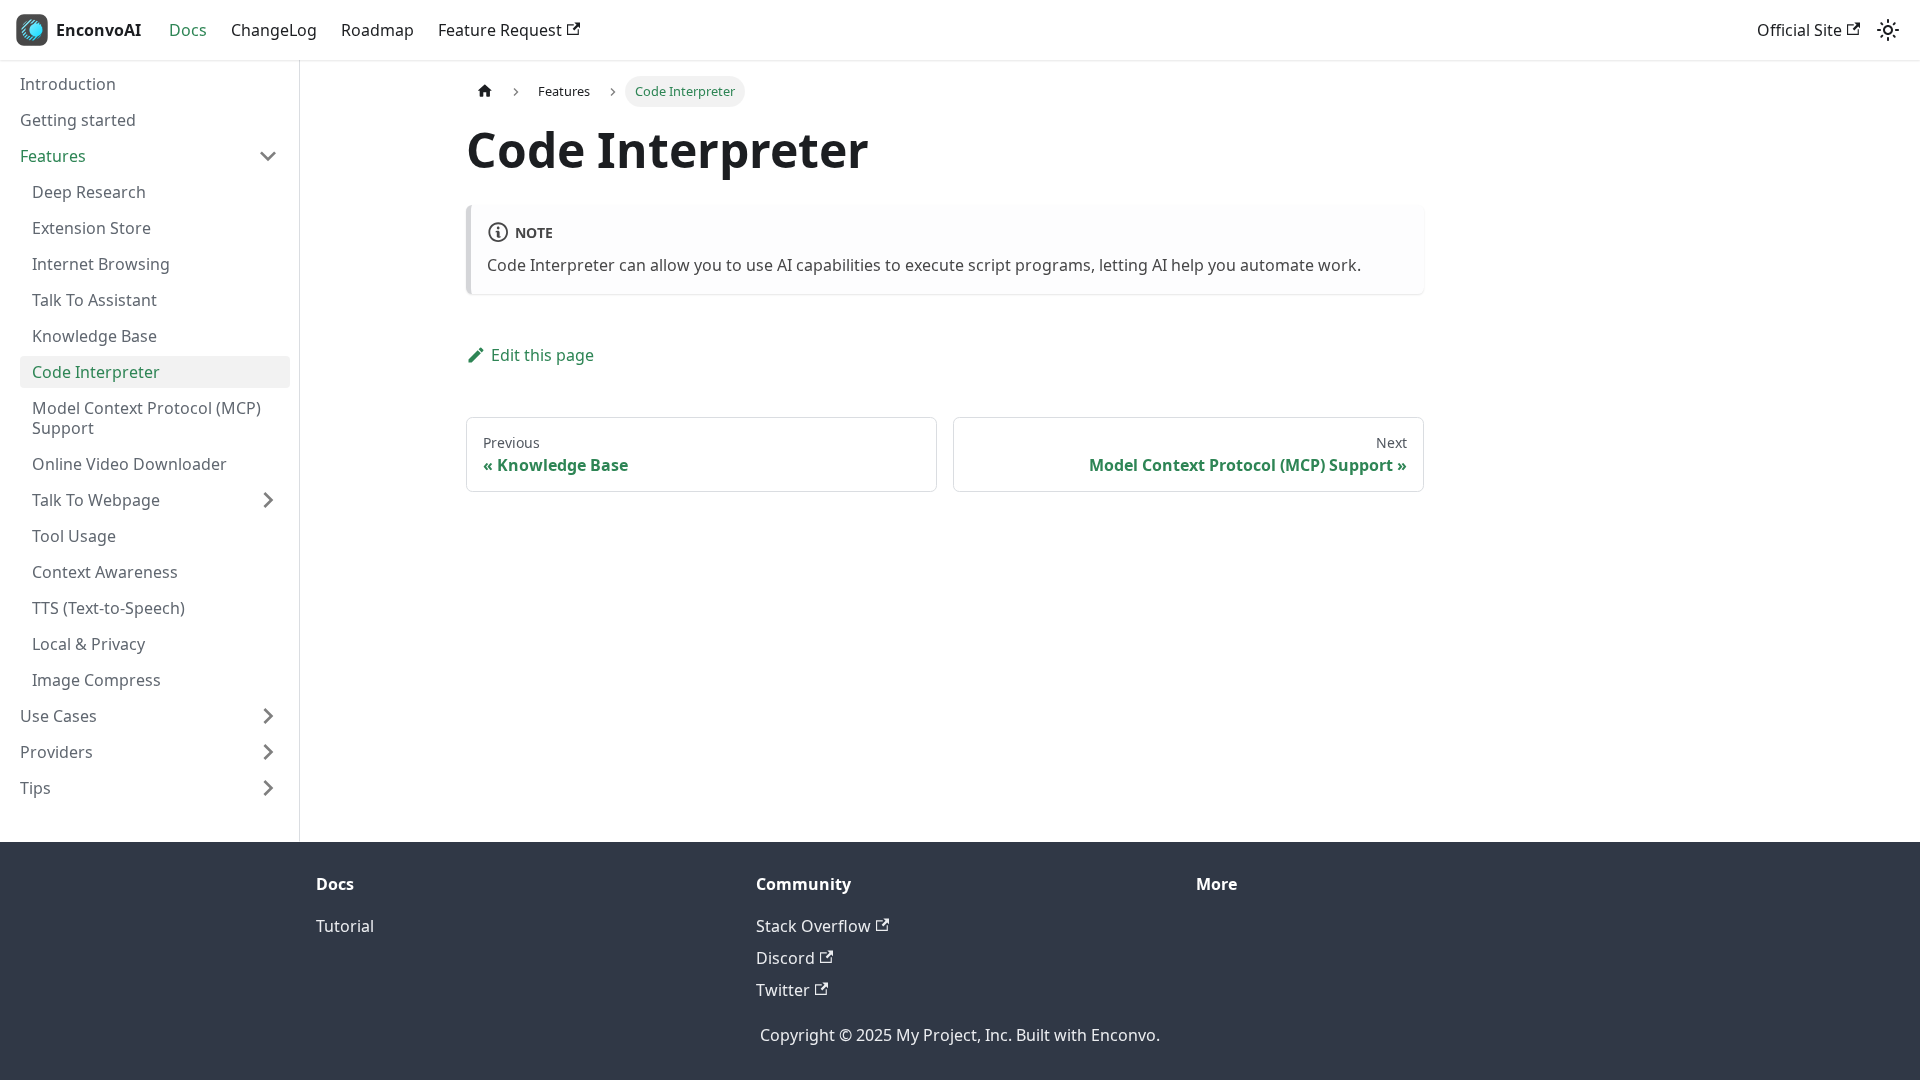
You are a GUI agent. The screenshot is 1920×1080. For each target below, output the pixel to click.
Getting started (78, 120)
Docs (188, 30)
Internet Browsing (101, 264)
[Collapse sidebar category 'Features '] (268, 156)
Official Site (1799, 30)
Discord (785, 958)
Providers (56, 752)
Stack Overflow (813, 926)
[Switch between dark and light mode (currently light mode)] (1888, 30)
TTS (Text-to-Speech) (108, 608)
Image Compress (96, 680)
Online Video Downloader (129, 464)
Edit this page (542, 355)
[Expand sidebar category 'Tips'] (268, 788)
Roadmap (377, 30)
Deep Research (89, 192)
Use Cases (58, 716)
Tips (35, 788)
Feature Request (500, 30)
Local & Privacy (88, 644)
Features (53, 156)
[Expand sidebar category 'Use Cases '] (268, 716)
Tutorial (345, 926)
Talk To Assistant (94, 300)
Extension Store (91, 228)
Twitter (783, 990)
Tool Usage (74, 536)
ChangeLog (274, 30)
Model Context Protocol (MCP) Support (146, 418)
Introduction (68, 84)
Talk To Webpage (96, 500)
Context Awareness (105, 572)
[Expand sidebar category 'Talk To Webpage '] (268, 500)
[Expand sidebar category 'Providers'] (268, 752)
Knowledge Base (94, 336)
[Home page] (485, 91)
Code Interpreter (96, 372)
